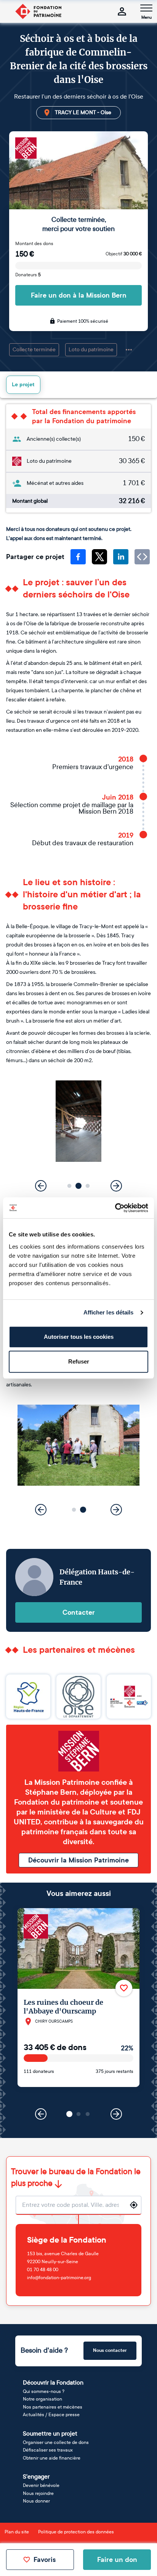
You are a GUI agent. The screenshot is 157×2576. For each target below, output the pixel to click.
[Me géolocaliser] (134, 2205)
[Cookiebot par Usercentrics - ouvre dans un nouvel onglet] (115, 1208)
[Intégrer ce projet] (142, 557)
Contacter (79, 1612)
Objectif (124, 254)
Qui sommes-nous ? (44, 2391)
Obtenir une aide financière (52, 2458)
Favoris (45, 2560)
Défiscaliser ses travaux (48, 2450)
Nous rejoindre (38, 2493)
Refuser (79, 1361)
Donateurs (28, 275)
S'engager (36, 2476)
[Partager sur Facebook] (78, 557)
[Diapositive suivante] (116, 1186)
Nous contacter (110, 2350)
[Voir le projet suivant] (116, 2114)
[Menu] (146, 8)
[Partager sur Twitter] (99, 557)
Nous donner (36, 2501)
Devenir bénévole (41, 2485)
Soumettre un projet (50, 2433)
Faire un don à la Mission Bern (79, 295)
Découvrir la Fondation (53, 2382)
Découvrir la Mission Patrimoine (78, 1860)
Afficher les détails (109, 1312)
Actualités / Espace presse (51, 2415)
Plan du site (17, 2532)
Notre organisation (42, 2399)
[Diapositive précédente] (41, 1186)
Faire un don (117, 2560)
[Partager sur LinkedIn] (121, 557)
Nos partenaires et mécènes (53, 2407)
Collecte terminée (34, 350)
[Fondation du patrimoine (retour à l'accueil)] (38, 11)
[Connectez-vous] (122, 11)
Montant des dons (34, 244)
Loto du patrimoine (91, 350)
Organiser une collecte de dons (56, 2442)
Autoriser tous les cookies (79, 1337)
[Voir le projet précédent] (41, 2114)
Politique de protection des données (76, 2532)
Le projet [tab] (23, 385)
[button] (70, 1186)
